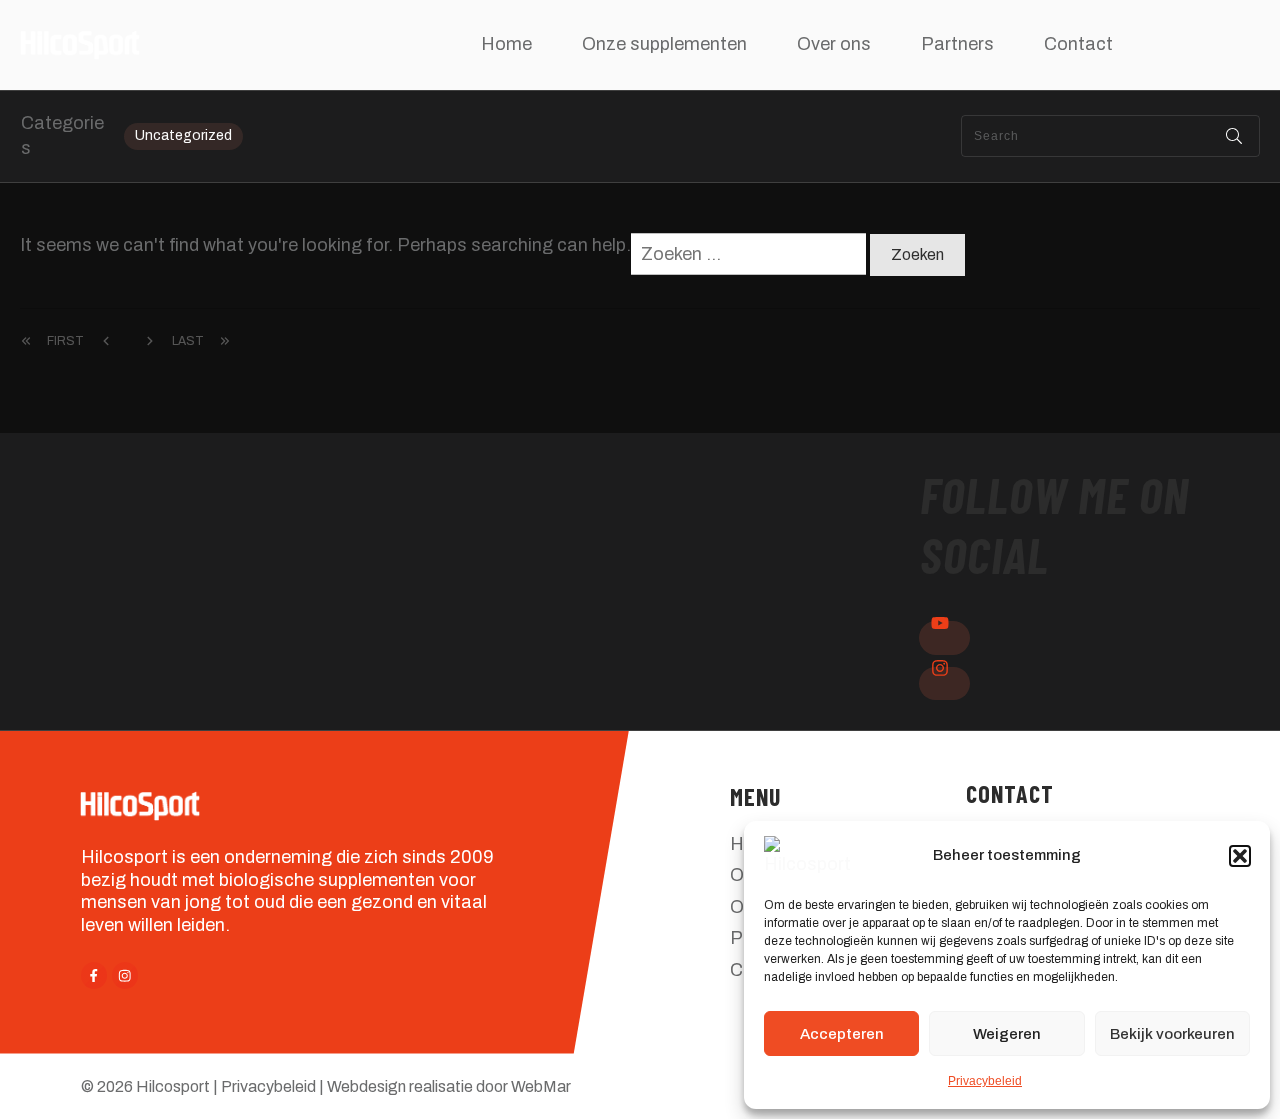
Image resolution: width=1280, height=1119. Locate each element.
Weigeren (1007, 1034)
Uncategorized (183, 135)
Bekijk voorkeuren (1172, 1034)
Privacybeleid (985, 1081)
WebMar (541, 1086)
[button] (1240, 856)
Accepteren (842, 1034)
